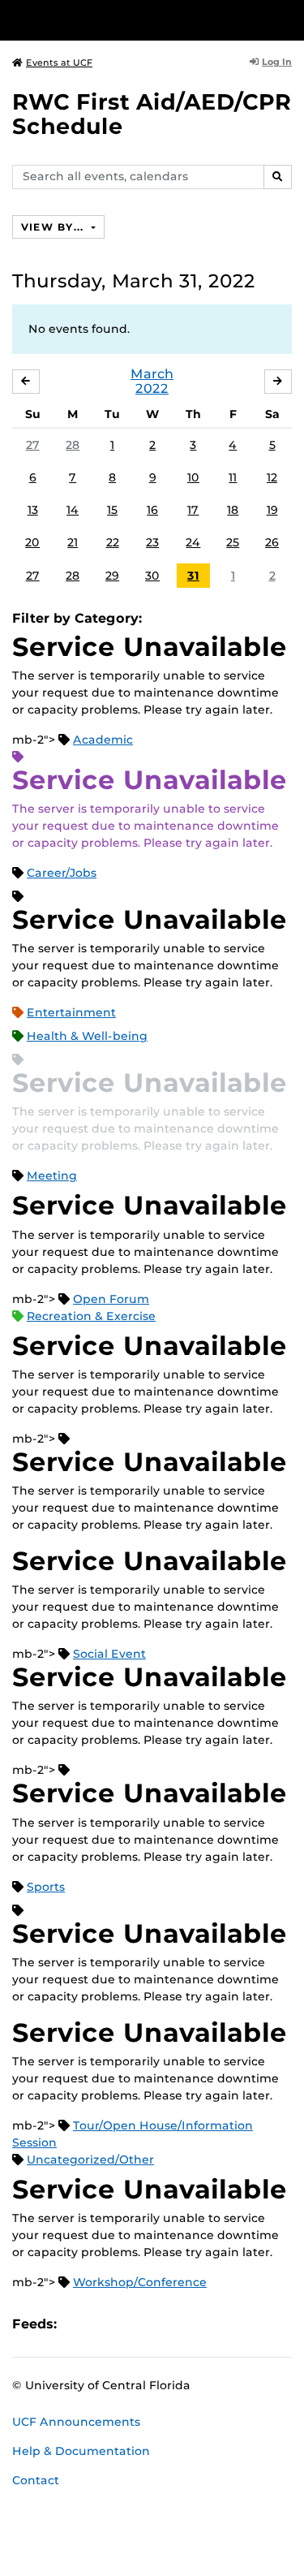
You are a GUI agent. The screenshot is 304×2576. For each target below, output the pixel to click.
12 (272, 477)
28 (73, 445)
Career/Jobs (62, 873)
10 (193, 477)
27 (33, 445)
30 (152, 576)
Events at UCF (59, 63)
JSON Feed (188, 2324)
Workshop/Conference (140, 2282)
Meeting (52, 1176)
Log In (277, 62)
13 (33, 510)
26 (272, 542)
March (152, 374)
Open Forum (111, 1299)
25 (233, 542)
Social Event (109, 1654)
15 (112, 510)
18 (233, 510)
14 (73, 510)
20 (32, 542)
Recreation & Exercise (91, 1316)
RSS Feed (133, 2324)
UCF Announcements (76, 2422)
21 (73, 542)
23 (152, 542)
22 (113, 542)
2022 (152, 388)
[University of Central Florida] (123, 20)
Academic (103, 740)
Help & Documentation (81, 2451)
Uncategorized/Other (90, 2160)
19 (272, 510)
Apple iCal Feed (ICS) (78, 2324)
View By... (54, 227)
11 (233, 477)
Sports (46, 1887)
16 (152, 510)
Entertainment (71, 1012)
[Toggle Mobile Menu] (288, 19)
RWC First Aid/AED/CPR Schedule (152, 114)
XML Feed (161, 2324)
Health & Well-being (87, 1036)
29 (112, 576)
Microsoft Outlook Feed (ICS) (105, 2324)
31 (193, 576)
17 (193, 510)
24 (193, 542)
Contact (36, 2480)
